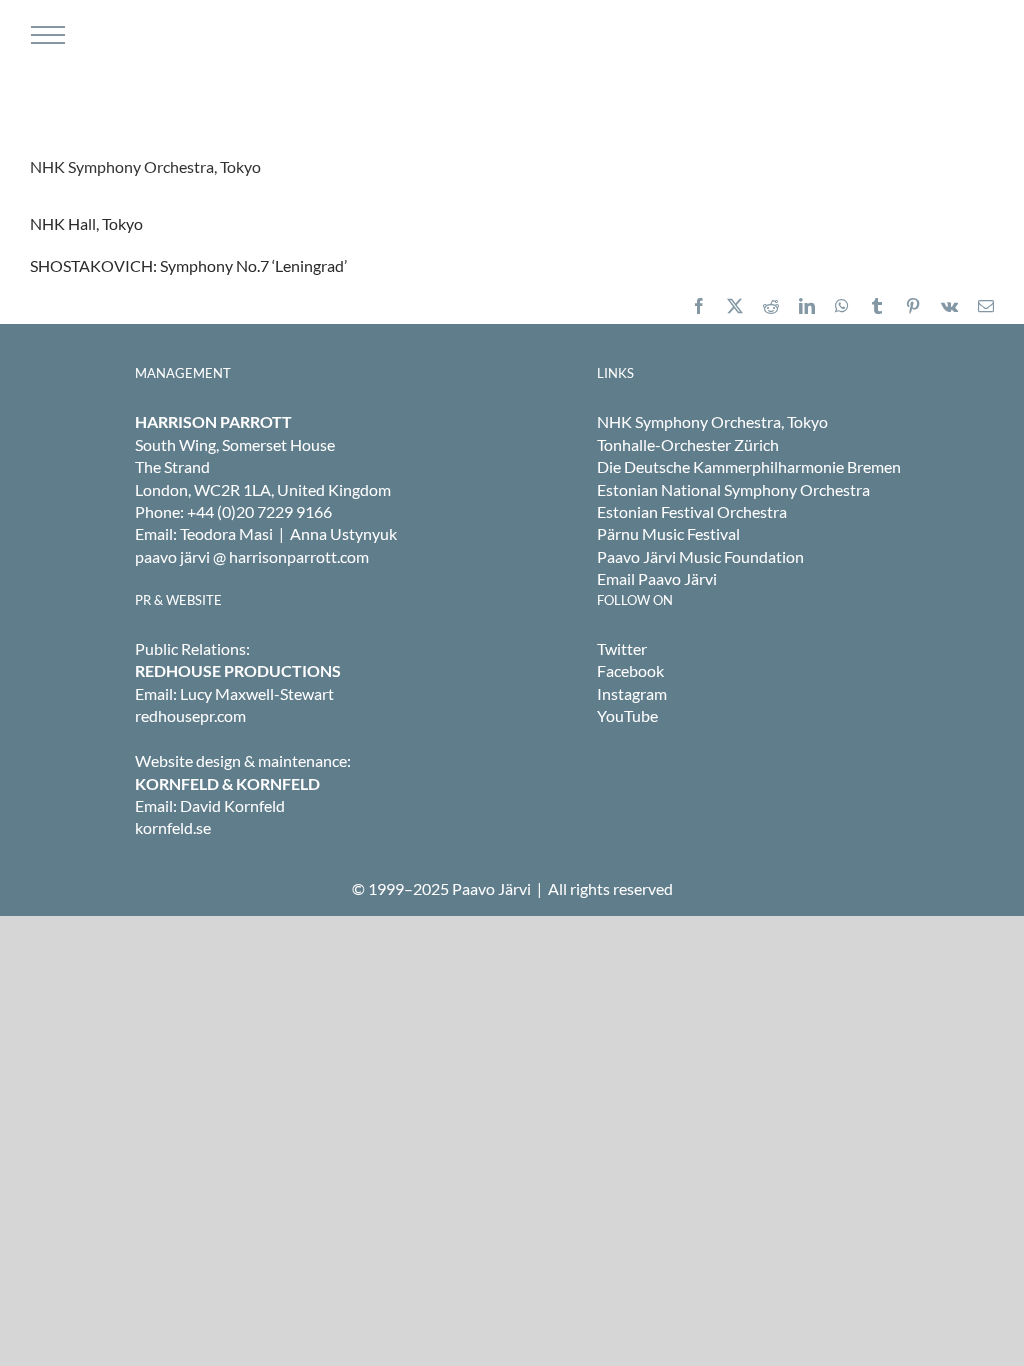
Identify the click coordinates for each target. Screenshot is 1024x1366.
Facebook (630, 670)
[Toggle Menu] (45, 35)
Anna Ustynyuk (343, 533)
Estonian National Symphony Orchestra (733, 489)
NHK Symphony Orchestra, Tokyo (712, 421)
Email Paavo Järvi (657, 578)
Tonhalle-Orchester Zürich (688, 444)
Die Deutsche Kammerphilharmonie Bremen (749, 466)
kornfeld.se (173, 827)
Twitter (622, 648)
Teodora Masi (226, 533)
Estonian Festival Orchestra (692, 511)
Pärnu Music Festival (668, 533)
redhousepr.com (190, 715)
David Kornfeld (232, 805)
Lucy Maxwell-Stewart (257, 693)
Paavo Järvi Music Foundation (700, 556)
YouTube (627, 715)
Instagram (632, 693)
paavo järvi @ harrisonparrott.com (252, 556)
